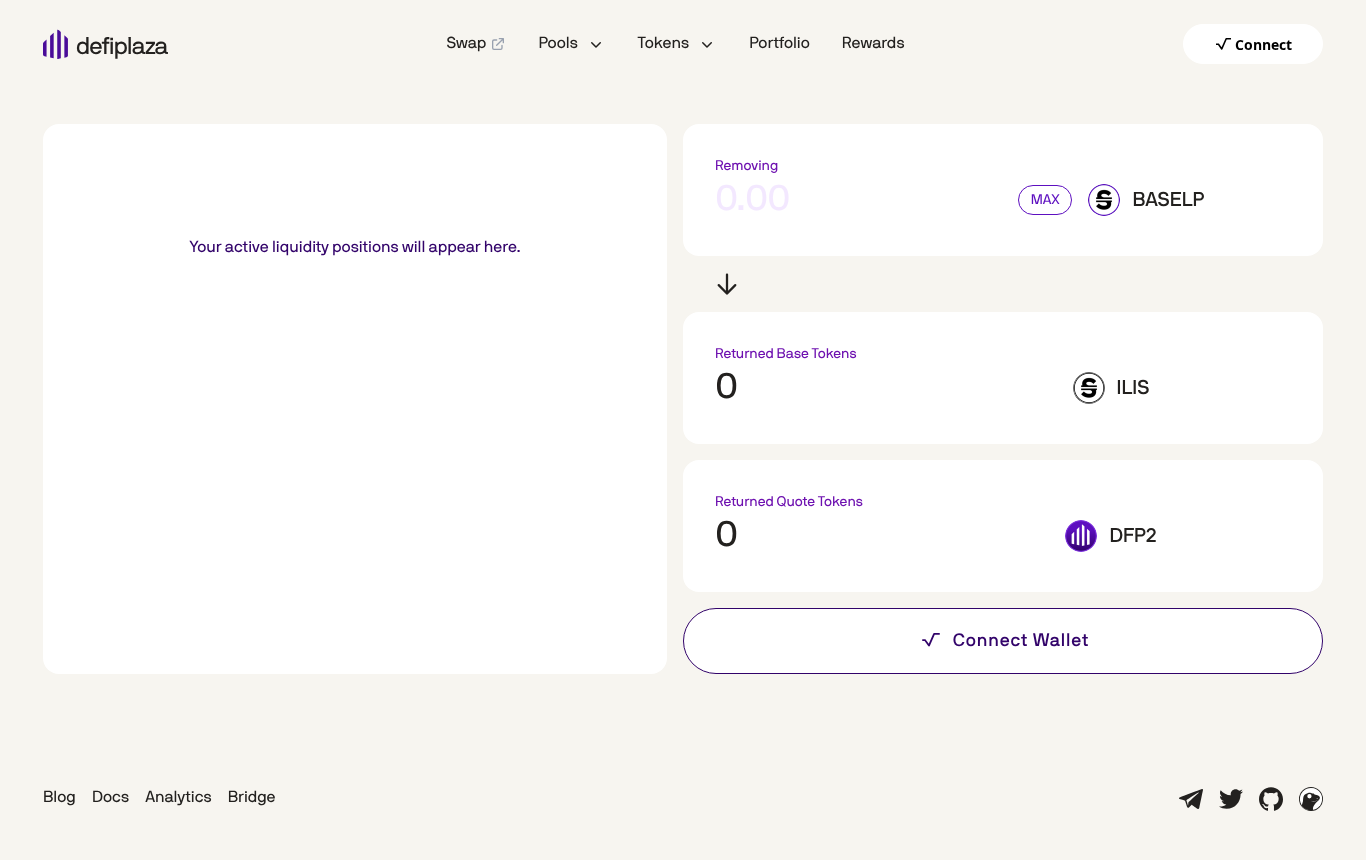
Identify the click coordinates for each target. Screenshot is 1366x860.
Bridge (252, 798)
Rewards (873, 44)
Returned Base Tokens (786, 354)
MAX (1045, 200)
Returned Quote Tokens (789, 502)
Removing (746, 166)
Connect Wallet (1021, 641)
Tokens (663, 44)
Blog (59, 798)
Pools (557, 44)
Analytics (178, 798)
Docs (110, 798)
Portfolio (779, 44)
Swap (466, 44)
